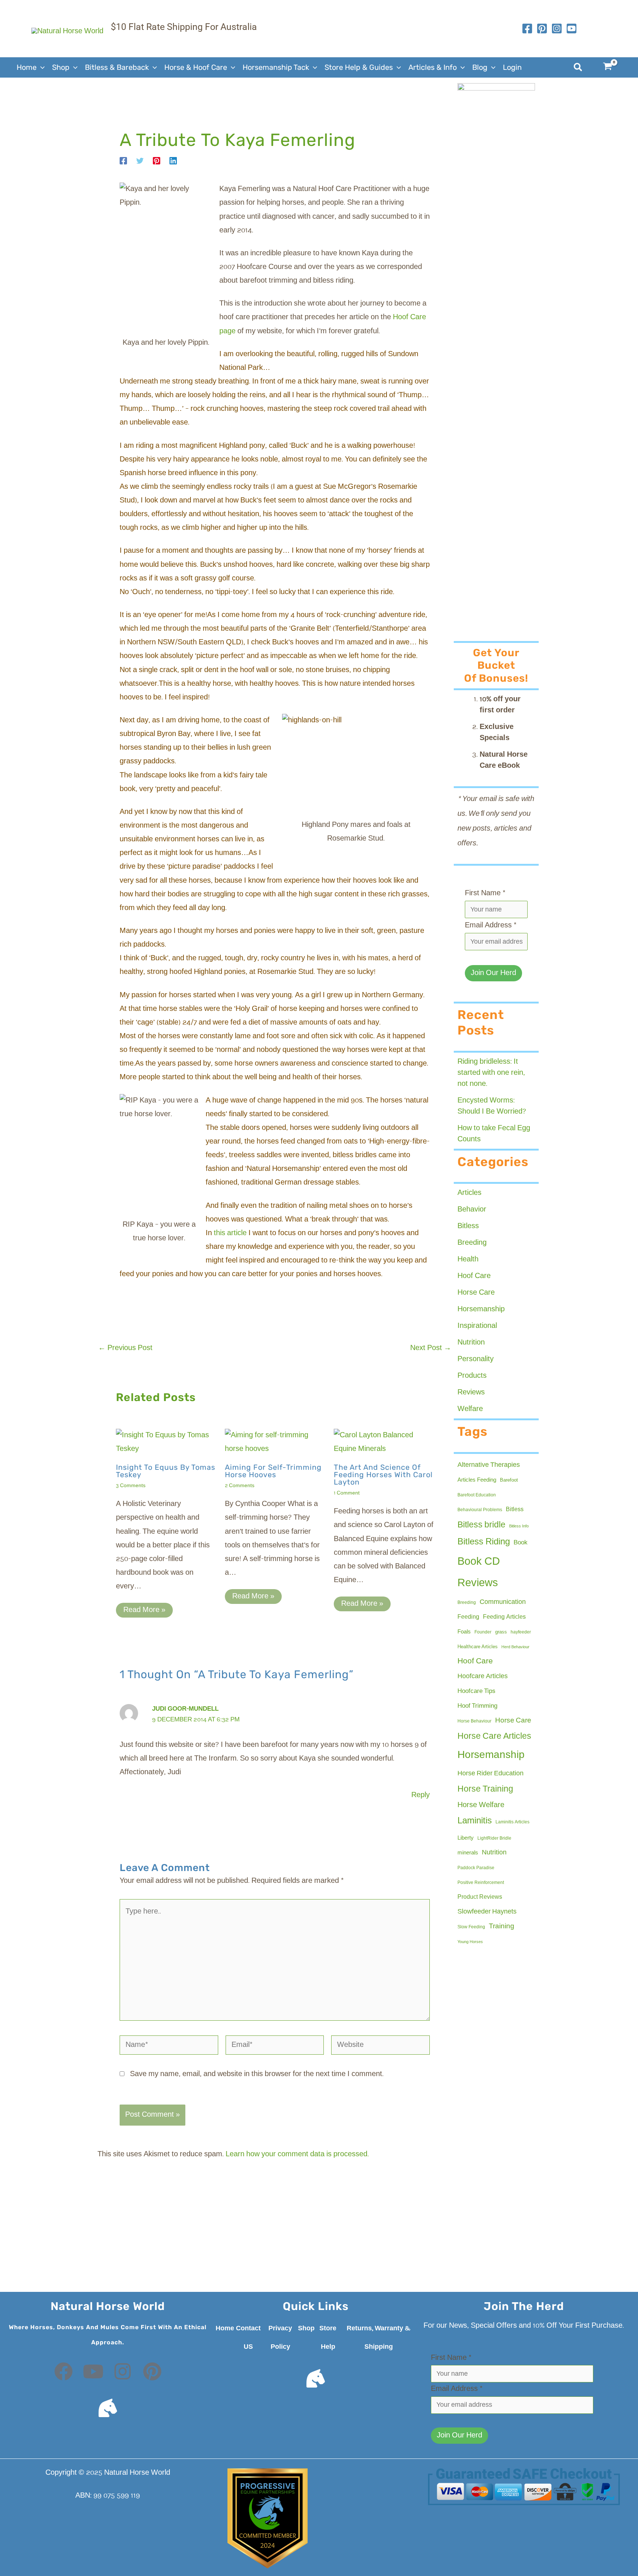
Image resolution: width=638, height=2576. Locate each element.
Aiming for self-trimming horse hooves (273, 1471)
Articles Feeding (477, 1480)
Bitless (468, 1226)
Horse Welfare (481, 1805)
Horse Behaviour (474, 1721)
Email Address (491, 926)
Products (472, 1376)
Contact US (248, 2338)
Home (225, 2328)
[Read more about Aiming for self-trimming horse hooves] (275, 1442)
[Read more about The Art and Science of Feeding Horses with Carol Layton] (384, 1442)
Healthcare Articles (478, 1647)
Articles (469, 1193)
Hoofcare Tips (476, 1691)
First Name (485, 893)
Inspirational (477, 1326)
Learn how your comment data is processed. (297, 2154)
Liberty (466, 1838)
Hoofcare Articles (483, 1676)
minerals (468, 1853)
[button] (41, 67)
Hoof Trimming (477, 1706)
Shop (306, 2328)
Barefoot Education (477, 1495)
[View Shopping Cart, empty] (612, 67)
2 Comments (240, 1486)
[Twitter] (140, 161)
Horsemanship (481, 1309)
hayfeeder (521, 1632)
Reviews (471, 1393)
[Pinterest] (157, 161)
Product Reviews (480, 1897)
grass (501, 1632)
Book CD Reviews (479, 1573)
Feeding (468, 1617)
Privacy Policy (280, 2338)
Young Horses (470, 1942)
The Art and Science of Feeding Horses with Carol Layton (383, 1475)
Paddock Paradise (476, 1868)
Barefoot (509, 1480)
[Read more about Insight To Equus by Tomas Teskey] (166, 1442)
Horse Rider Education (490, 1773)
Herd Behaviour (515, 1647)
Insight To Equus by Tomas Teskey (166, 1471)
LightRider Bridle (494, 1839)
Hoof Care (474, 1276)
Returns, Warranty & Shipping (379, 2338)
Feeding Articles (504, 1617)
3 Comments (131, 1486)
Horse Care (476, 1293)
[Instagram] (557, 28)
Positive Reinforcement (481, 1883)
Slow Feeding (471, 1927)
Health (468, 1260)
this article (230, 1233)
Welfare (470, 1409)
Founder (483, 1632)
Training (502, 1926)
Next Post (431, 1348)
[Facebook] (527, 28)
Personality (476, 1359)
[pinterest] (542, 28)
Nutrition (471, 1343)
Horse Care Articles (494, 1736)
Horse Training (485, 1789)
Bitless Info (519, 1526)
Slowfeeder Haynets (487, 1912)
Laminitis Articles (512, 1822)
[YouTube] (572, 28)
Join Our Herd (493, 973)
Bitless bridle (481, 1525)
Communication (503, 1602)
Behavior (472, 1210)
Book (521, 1543)
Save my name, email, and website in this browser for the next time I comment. (257, 2074)
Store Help (328, 2338)
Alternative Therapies (489, 1465)
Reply (421, 1795)
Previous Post (125, 1348)
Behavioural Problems (480, 1510)
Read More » (144, 1610)
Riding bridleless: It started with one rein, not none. (491, 1073)
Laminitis (475, 1821)
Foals (464, 1632)
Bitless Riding (484, 1542)
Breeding (472, 1243)
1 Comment (347, 1493)
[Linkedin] (173, 161)
